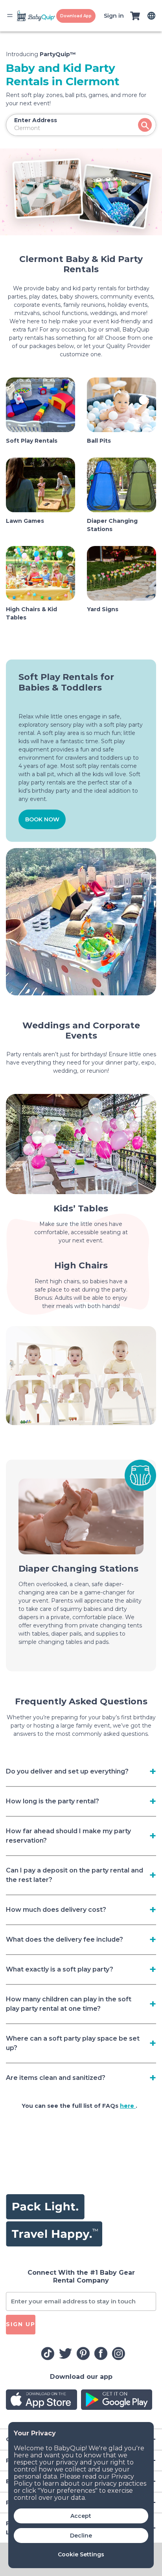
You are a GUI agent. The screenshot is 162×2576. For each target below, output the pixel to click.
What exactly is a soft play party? (60, 1969)
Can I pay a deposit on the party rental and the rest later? (75, 1875)
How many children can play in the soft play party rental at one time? (69, 2004)
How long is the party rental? (52, 1801)
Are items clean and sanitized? (56, 2078)
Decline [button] (81, 2536)
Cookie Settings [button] (81, 2554)
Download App (76, 16)
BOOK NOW (42, 819)
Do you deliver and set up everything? (67, 1771)
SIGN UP (21, 2324)
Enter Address (36, 120)
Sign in (114, 16)
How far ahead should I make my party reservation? (68, 1836)
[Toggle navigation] (10, 16)
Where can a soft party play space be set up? (73, 2043)
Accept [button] (81, 2516)
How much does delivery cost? (56, 1910)
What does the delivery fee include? (64, 1939)
